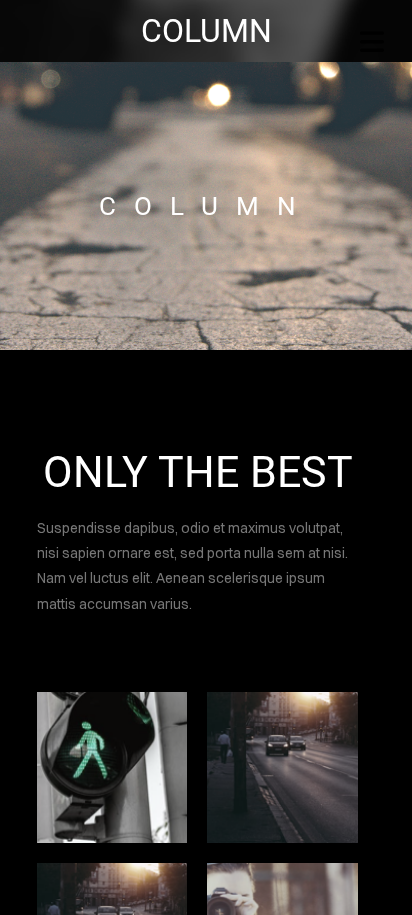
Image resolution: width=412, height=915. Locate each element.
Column (206, 31)
